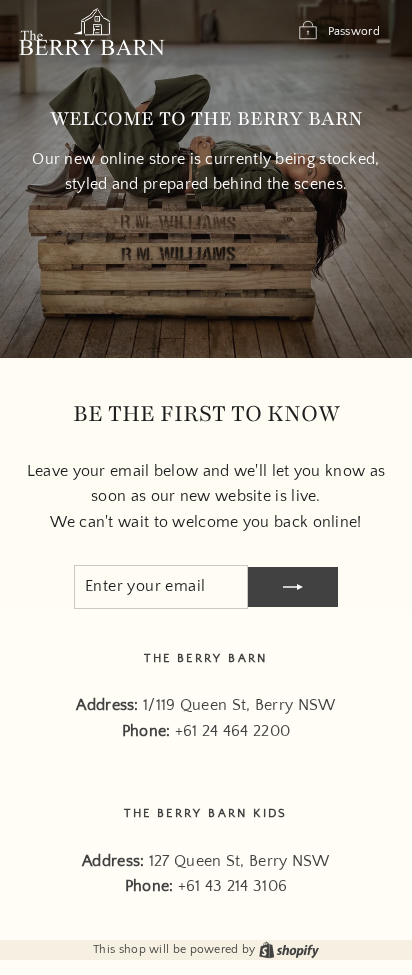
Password (354, 31)
